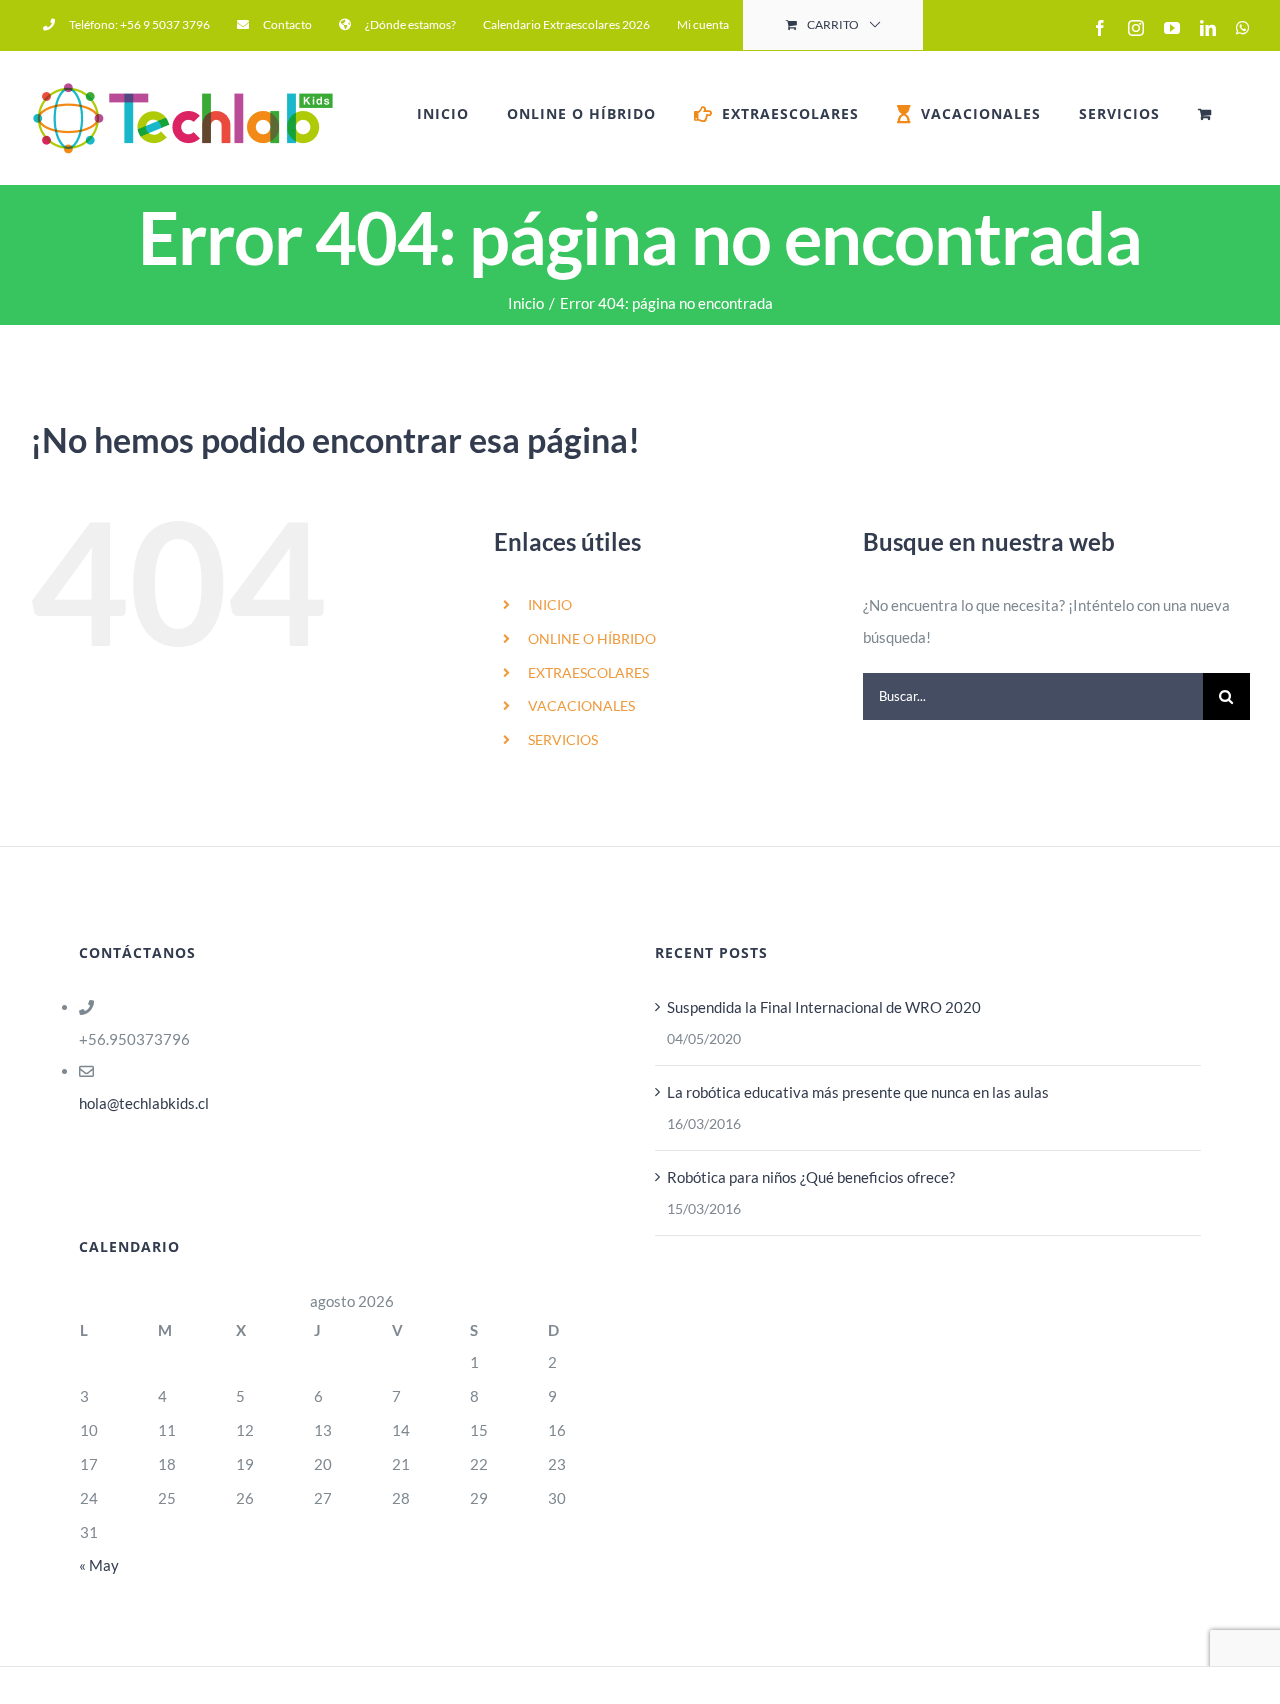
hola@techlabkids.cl (144, 1103)
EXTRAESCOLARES (588, 672)
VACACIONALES (581, 705)
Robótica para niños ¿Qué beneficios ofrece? (811, 1177)
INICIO (550, 604)
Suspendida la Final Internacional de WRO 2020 (824, 1007)
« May (99, 1565)
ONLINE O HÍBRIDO (592, 638)
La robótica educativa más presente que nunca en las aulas (858, 1092)
